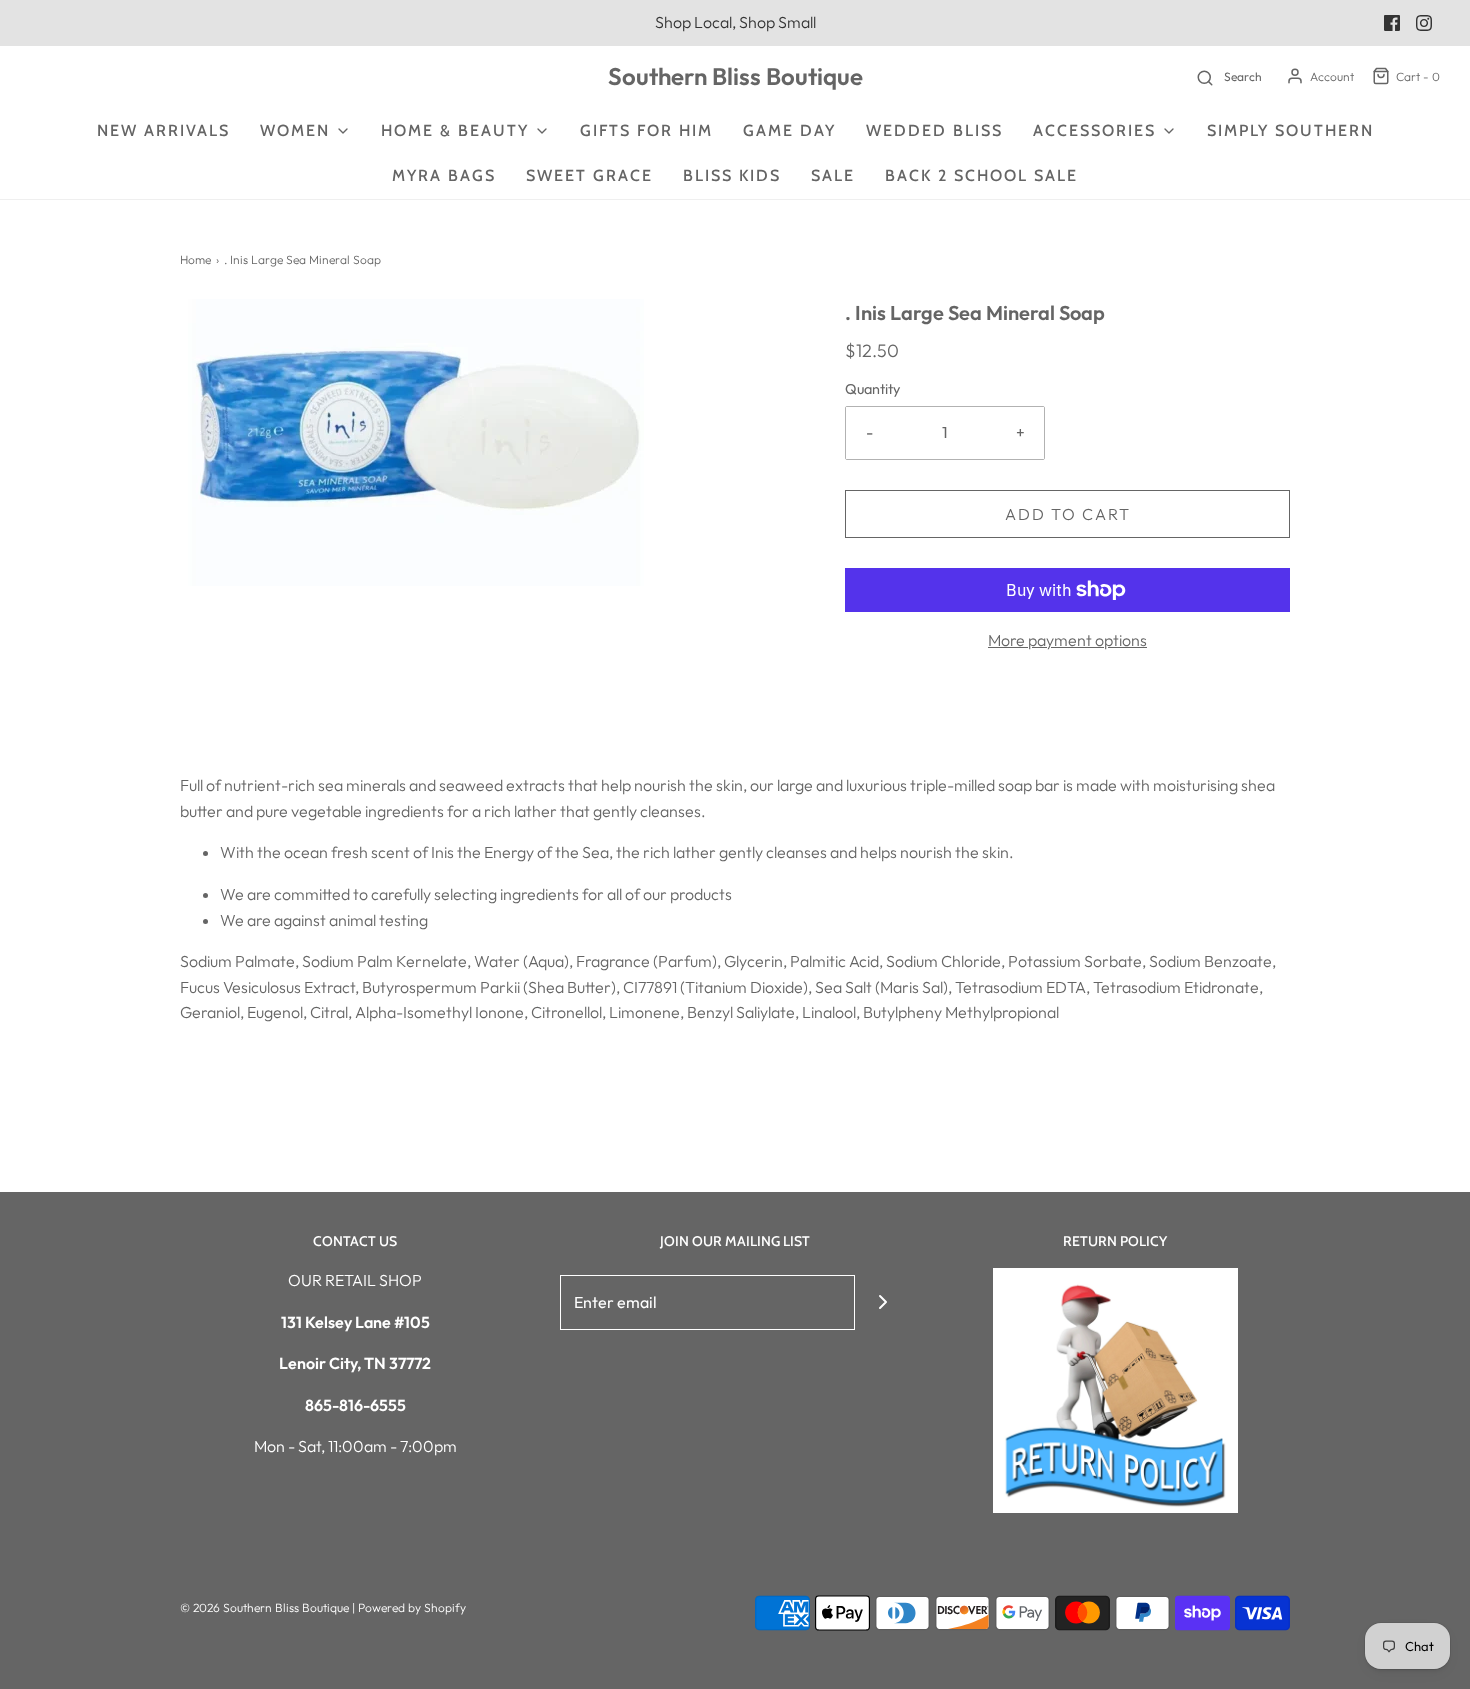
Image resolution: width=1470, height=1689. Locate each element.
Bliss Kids (732, 175)
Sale (833, 175)
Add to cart (1068, 514)
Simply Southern (1290, 130)
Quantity (872, 389)
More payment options (1067, 640)
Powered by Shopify (412, 1607)
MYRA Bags (444, 175)
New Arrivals (163, 130)
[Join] (882, 1302)
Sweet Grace (589, 175)
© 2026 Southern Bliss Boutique (266, 1607)
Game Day (789, 130)
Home (195, 259)
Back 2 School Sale (981, 175)
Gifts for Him (646, 130)
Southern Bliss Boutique (735, 76)
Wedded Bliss (934, 130)
